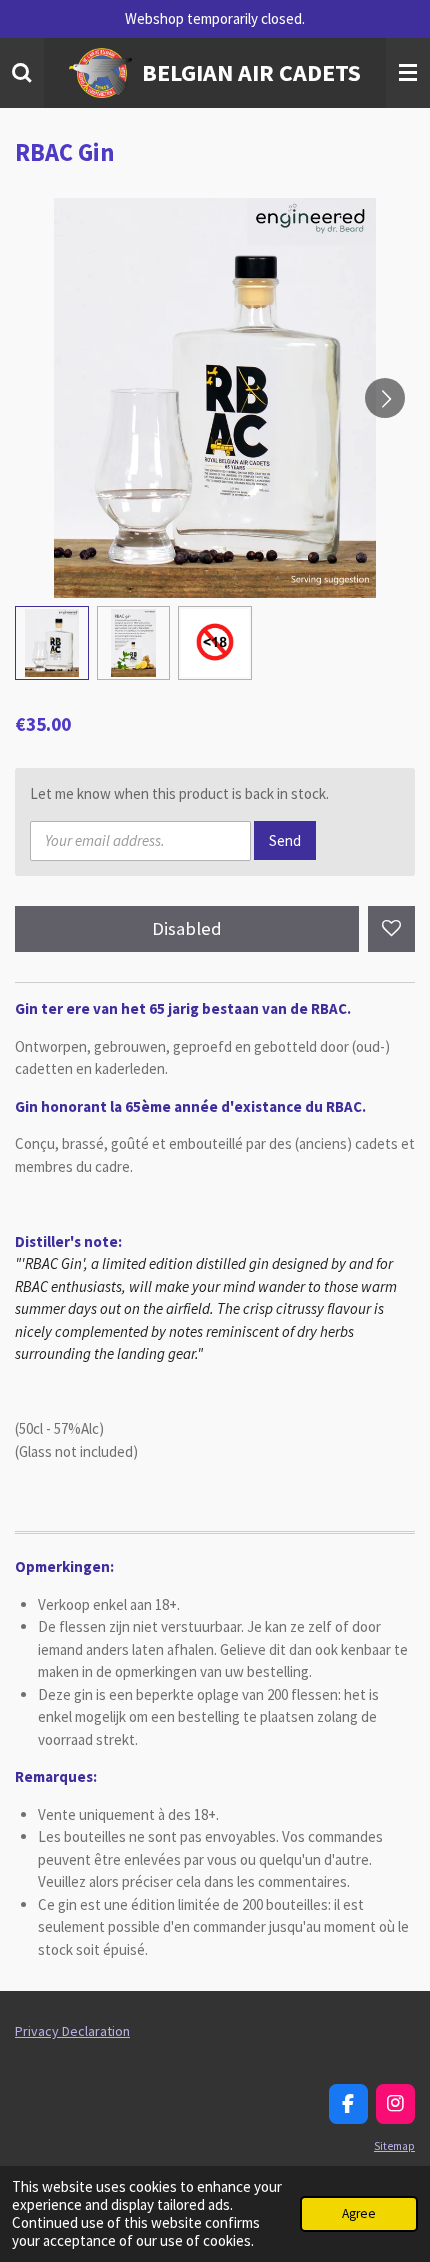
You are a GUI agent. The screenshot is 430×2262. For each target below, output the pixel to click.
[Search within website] (22, 73)
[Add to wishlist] (391, 929)
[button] (52, 643)
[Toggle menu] (408, 73)
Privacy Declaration (72, 2031)
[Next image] (385, 398)
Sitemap (394, 2146)
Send (285, 840)
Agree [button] (359, 2213)
